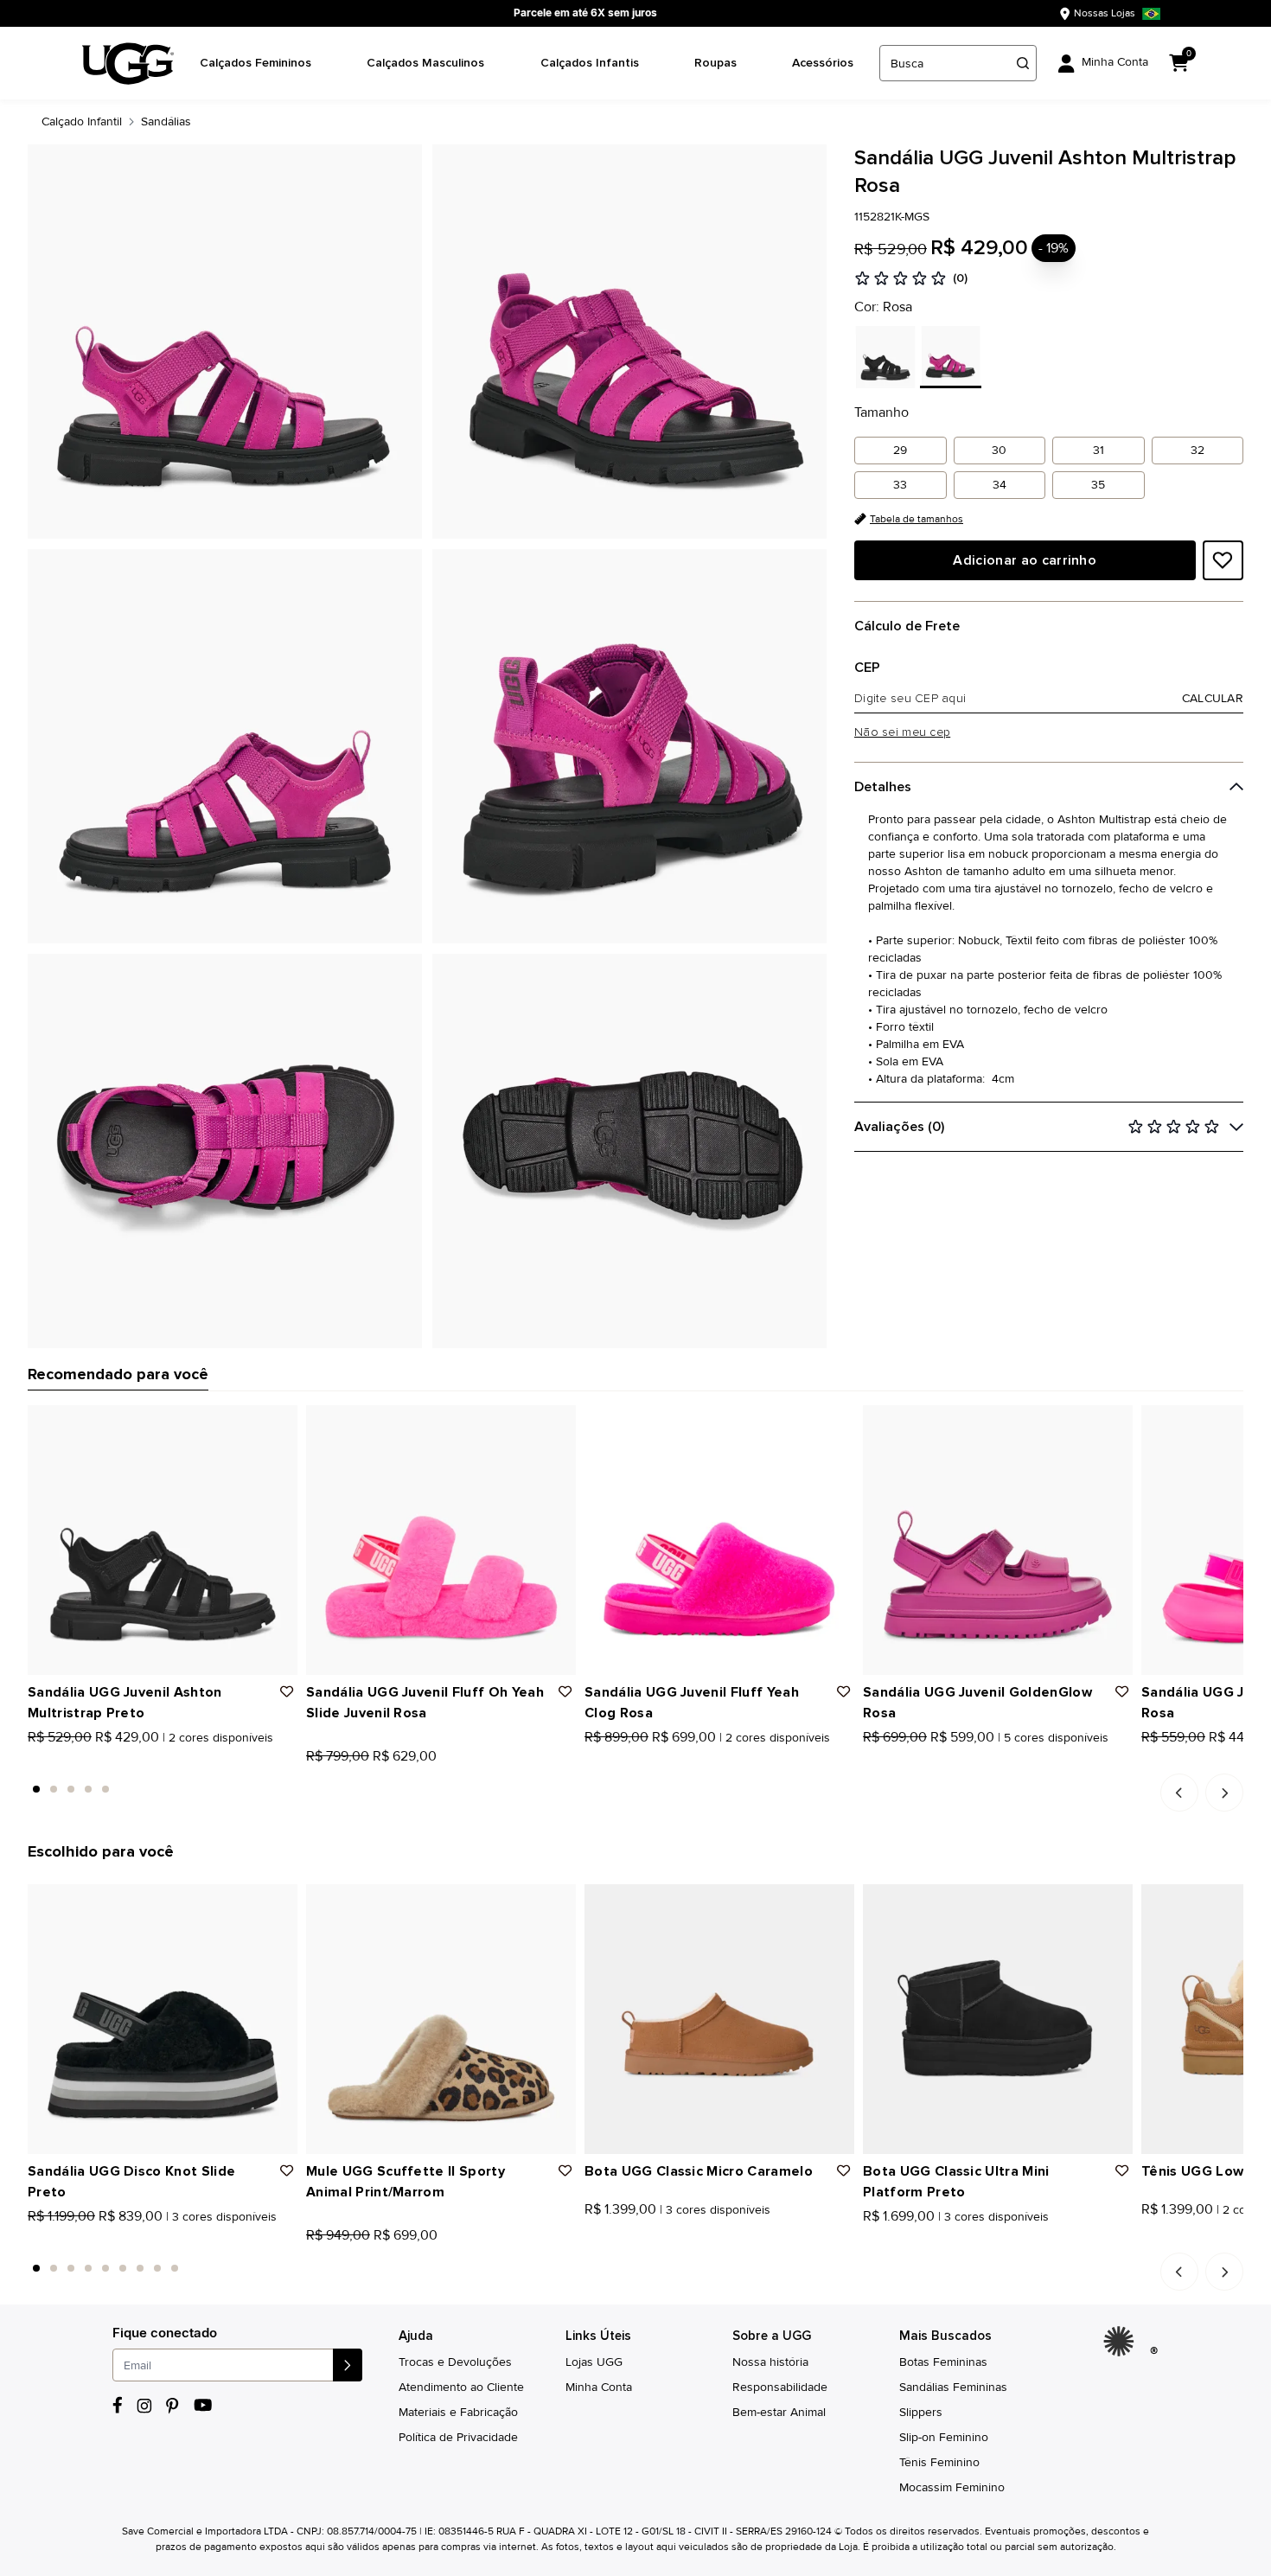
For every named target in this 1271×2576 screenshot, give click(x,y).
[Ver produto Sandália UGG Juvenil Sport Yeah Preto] (1166, 1761)
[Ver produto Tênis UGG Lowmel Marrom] (1166, 2240)
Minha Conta (599, 2387)
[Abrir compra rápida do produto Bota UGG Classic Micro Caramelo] (835, 1903)
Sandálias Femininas (953, 2387)
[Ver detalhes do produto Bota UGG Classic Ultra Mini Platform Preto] (998, 2019)
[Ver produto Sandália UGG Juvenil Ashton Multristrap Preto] (34, 1761)
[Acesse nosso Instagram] (144, 2406)
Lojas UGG (594, 2362)
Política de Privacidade (458, 2437)
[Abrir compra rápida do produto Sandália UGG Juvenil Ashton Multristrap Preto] (278, 1424)
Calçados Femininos (255, 63)
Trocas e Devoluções (455, 2362)
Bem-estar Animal (779, 2412)
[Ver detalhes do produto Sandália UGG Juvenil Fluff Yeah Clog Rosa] (719, 1540)
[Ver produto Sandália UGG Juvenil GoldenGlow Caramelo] (907, 1761)
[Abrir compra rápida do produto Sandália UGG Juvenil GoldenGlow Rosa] (1114, 1424)
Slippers (921, 2412)
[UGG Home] (128, 64)
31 (1099, 450)
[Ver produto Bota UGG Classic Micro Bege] (629, 2240)
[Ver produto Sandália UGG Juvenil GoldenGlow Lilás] (945, 1761)
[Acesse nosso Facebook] (118, 2405)
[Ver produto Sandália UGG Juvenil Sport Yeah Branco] (1185, 1761)
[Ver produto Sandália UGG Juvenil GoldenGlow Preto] (888, 1761)
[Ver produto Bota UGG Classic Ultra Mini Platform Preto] (869, 2240)
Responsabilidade (780, 2387)
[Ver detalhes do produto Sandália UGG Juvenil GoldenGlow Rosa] (998, 1540)
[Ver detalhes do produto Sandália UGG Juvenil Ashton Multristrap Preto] (163, 1540)
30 (999, 450)
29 (900, 450)
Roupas (715, 63)
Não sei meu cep (902, 732)
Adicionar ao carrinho (1025, 560)
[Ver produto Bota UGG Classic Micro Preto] (610, 2240)
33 (900, 485)
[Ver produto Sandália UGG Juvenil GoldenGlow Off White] (926, 1761)
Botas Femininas (943, 2362)
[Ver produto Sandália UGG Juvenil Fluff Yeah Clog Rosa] (591, 1761)
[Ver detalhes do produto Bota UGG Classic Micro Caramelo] (719, 2019)
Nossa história (770, 2362)
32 (1198, 450)
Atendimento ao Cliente (461, 2387)
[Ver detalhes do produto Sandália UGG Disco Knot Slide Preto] (163, 2019)
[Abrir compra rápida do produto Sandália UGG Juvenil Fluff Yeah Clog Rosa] (835, 1424)
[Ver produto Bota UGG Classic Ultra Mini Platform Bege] (888, 2240)
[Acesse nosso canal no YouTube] (203, 2405)
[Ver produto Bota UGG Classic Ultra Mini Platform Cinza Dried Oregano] (907, 2240)
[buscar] (1023, 63)
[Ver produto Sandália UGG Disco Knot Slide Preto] (34, 2240)
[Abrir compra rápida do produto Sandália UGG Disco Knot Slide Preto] (278, 1903)
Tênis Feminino (939, 2462)
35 (1098, 485)
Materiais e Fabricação (458, 2412)
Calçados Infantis (590, 63)
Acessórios (823, 63)
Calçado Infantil (82, 121)
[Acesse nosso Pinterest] (173, 2406)
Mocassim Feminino (952, 2487)
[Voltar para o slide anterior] (1179, 1793)
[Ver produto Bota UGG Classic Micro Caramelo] (591, 2240)
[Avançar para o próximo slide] (1224, 1793)
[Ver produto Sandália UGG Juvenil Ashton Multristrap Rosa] (53, 1761)
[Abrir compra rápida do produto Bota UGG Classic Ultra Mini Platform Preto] (1114, 1903)
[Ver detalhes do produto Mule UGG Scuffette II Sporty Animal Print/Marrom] (441, 2019)
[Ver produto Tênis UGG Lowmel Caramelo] (1147, 2240)
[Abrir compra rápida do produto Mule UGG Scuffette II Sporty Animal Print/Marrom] (557, 1903)
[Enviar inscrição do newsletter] (348, 2365)
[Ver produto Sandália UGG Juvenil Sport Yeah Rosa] (1147, 1761)
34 (1000, 485)
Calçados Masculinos (425, 63)
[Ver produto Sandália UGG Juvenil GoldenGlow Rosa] (869, 1761)
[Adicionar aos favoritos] (1223, 560)
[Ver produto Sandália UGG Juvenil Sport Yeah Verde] (1204, 1761)
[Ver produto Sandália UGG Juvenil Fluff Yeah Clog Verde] (610, 1761)
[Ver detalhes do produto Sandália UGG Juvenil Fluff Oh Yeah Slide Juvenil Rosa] (441, 1540)
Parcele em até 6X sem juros (585, 13)
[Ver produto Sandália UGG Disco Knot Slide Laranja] (53, 2240)
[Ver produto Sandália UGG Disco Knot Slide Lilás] (72, 2240)
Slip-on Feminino (944, 2437)
